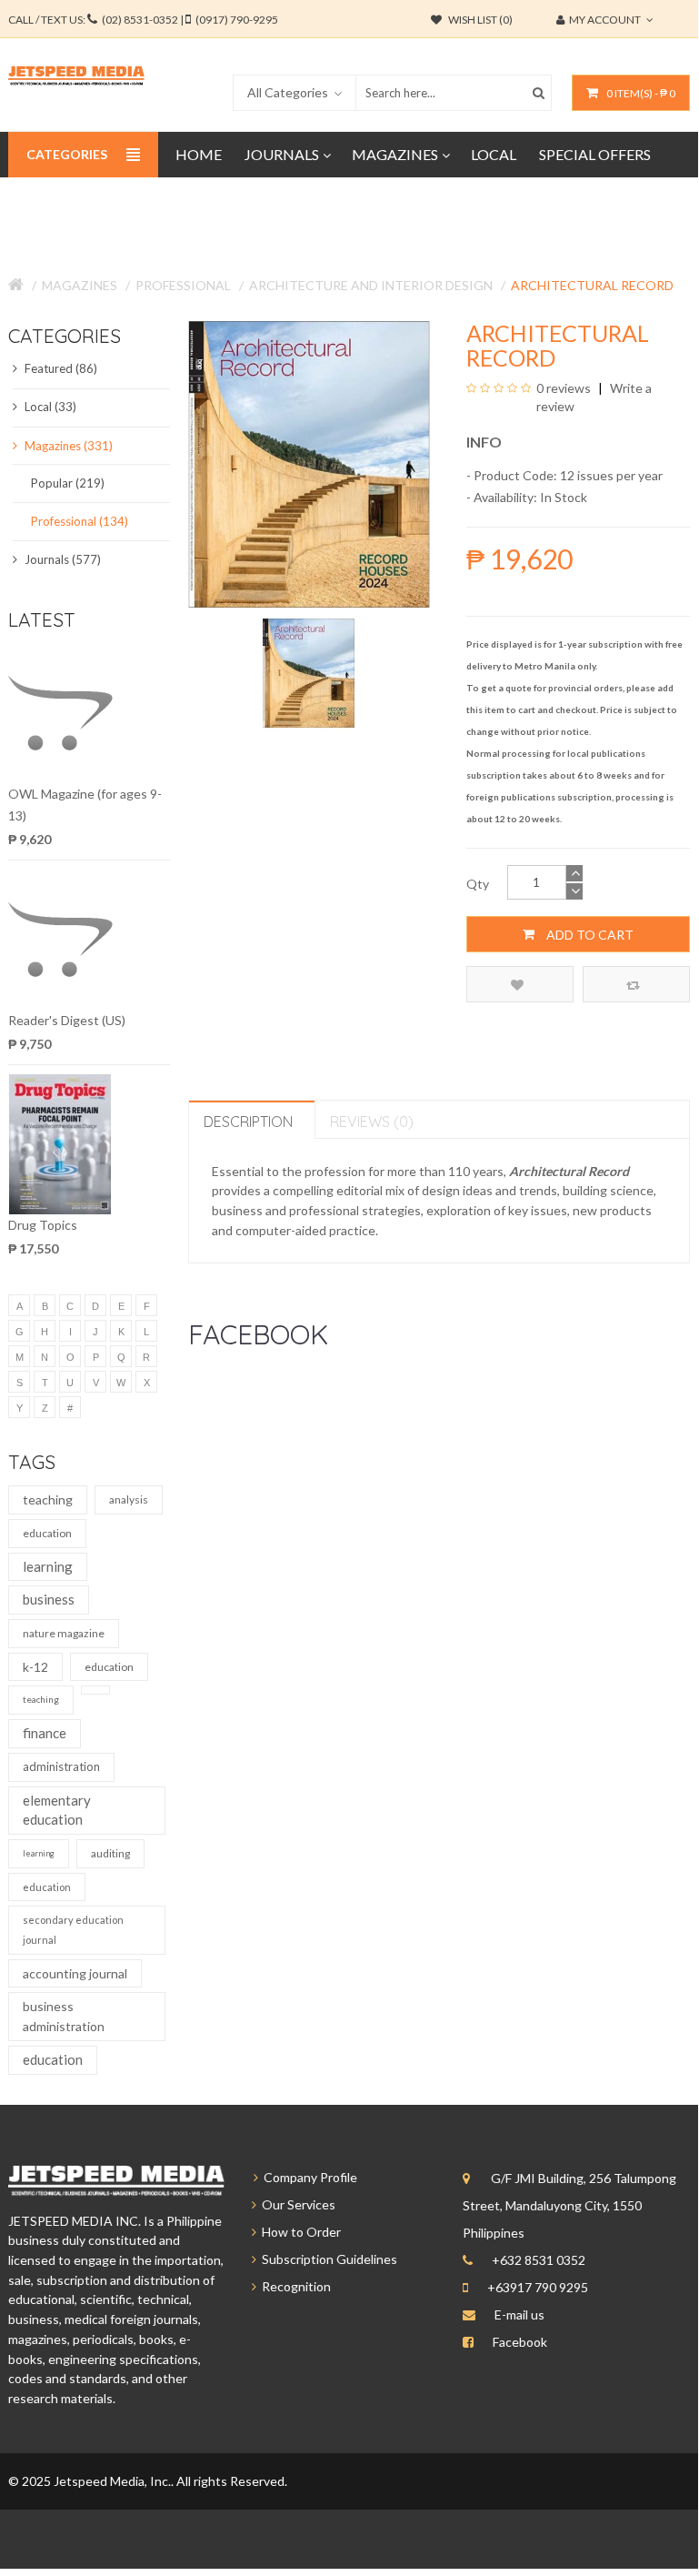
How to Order (299, 2232)
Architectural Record (592, 285)
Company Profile (308, 2177)
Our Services (296, 2204)
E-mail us (519, 2314)
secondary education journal (73, 1930)
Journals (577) (61, 559)
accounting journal (75, 1973)
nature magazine (64, 1633)
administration (61, 1766)
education (47, 1533)
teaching (48, 1499)
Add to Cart (589, 935)
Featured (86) (60, 368)
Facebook (520, 2342)
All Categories (288, 92)
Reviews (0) (372, 1122)
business (49, 1599)
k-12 (35, 1667)
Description (248, 1122)
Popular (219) (68, 483)
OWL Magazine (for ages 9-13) (85, 805)
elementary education (57, 1810)
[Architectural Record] (309, 672)
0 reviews (564, 388)
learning (48, 1566)
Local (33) (49, 407)
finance (45, 1733)
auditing (110, 1853)
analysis (129, 1499)
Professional (183, 285)
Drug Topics (43, 1225)
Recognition (294, 2286)
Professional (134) (80, 521)
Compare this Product (636, 984)
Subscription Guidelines (327, 2259)
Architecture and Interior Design (371, 285)
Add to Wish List (520, 984)
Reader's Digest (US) (67, 1020)
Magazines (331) (67, 446)
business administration (64, 2016)
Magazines (80, 285)
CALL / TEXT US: (143, 20)
